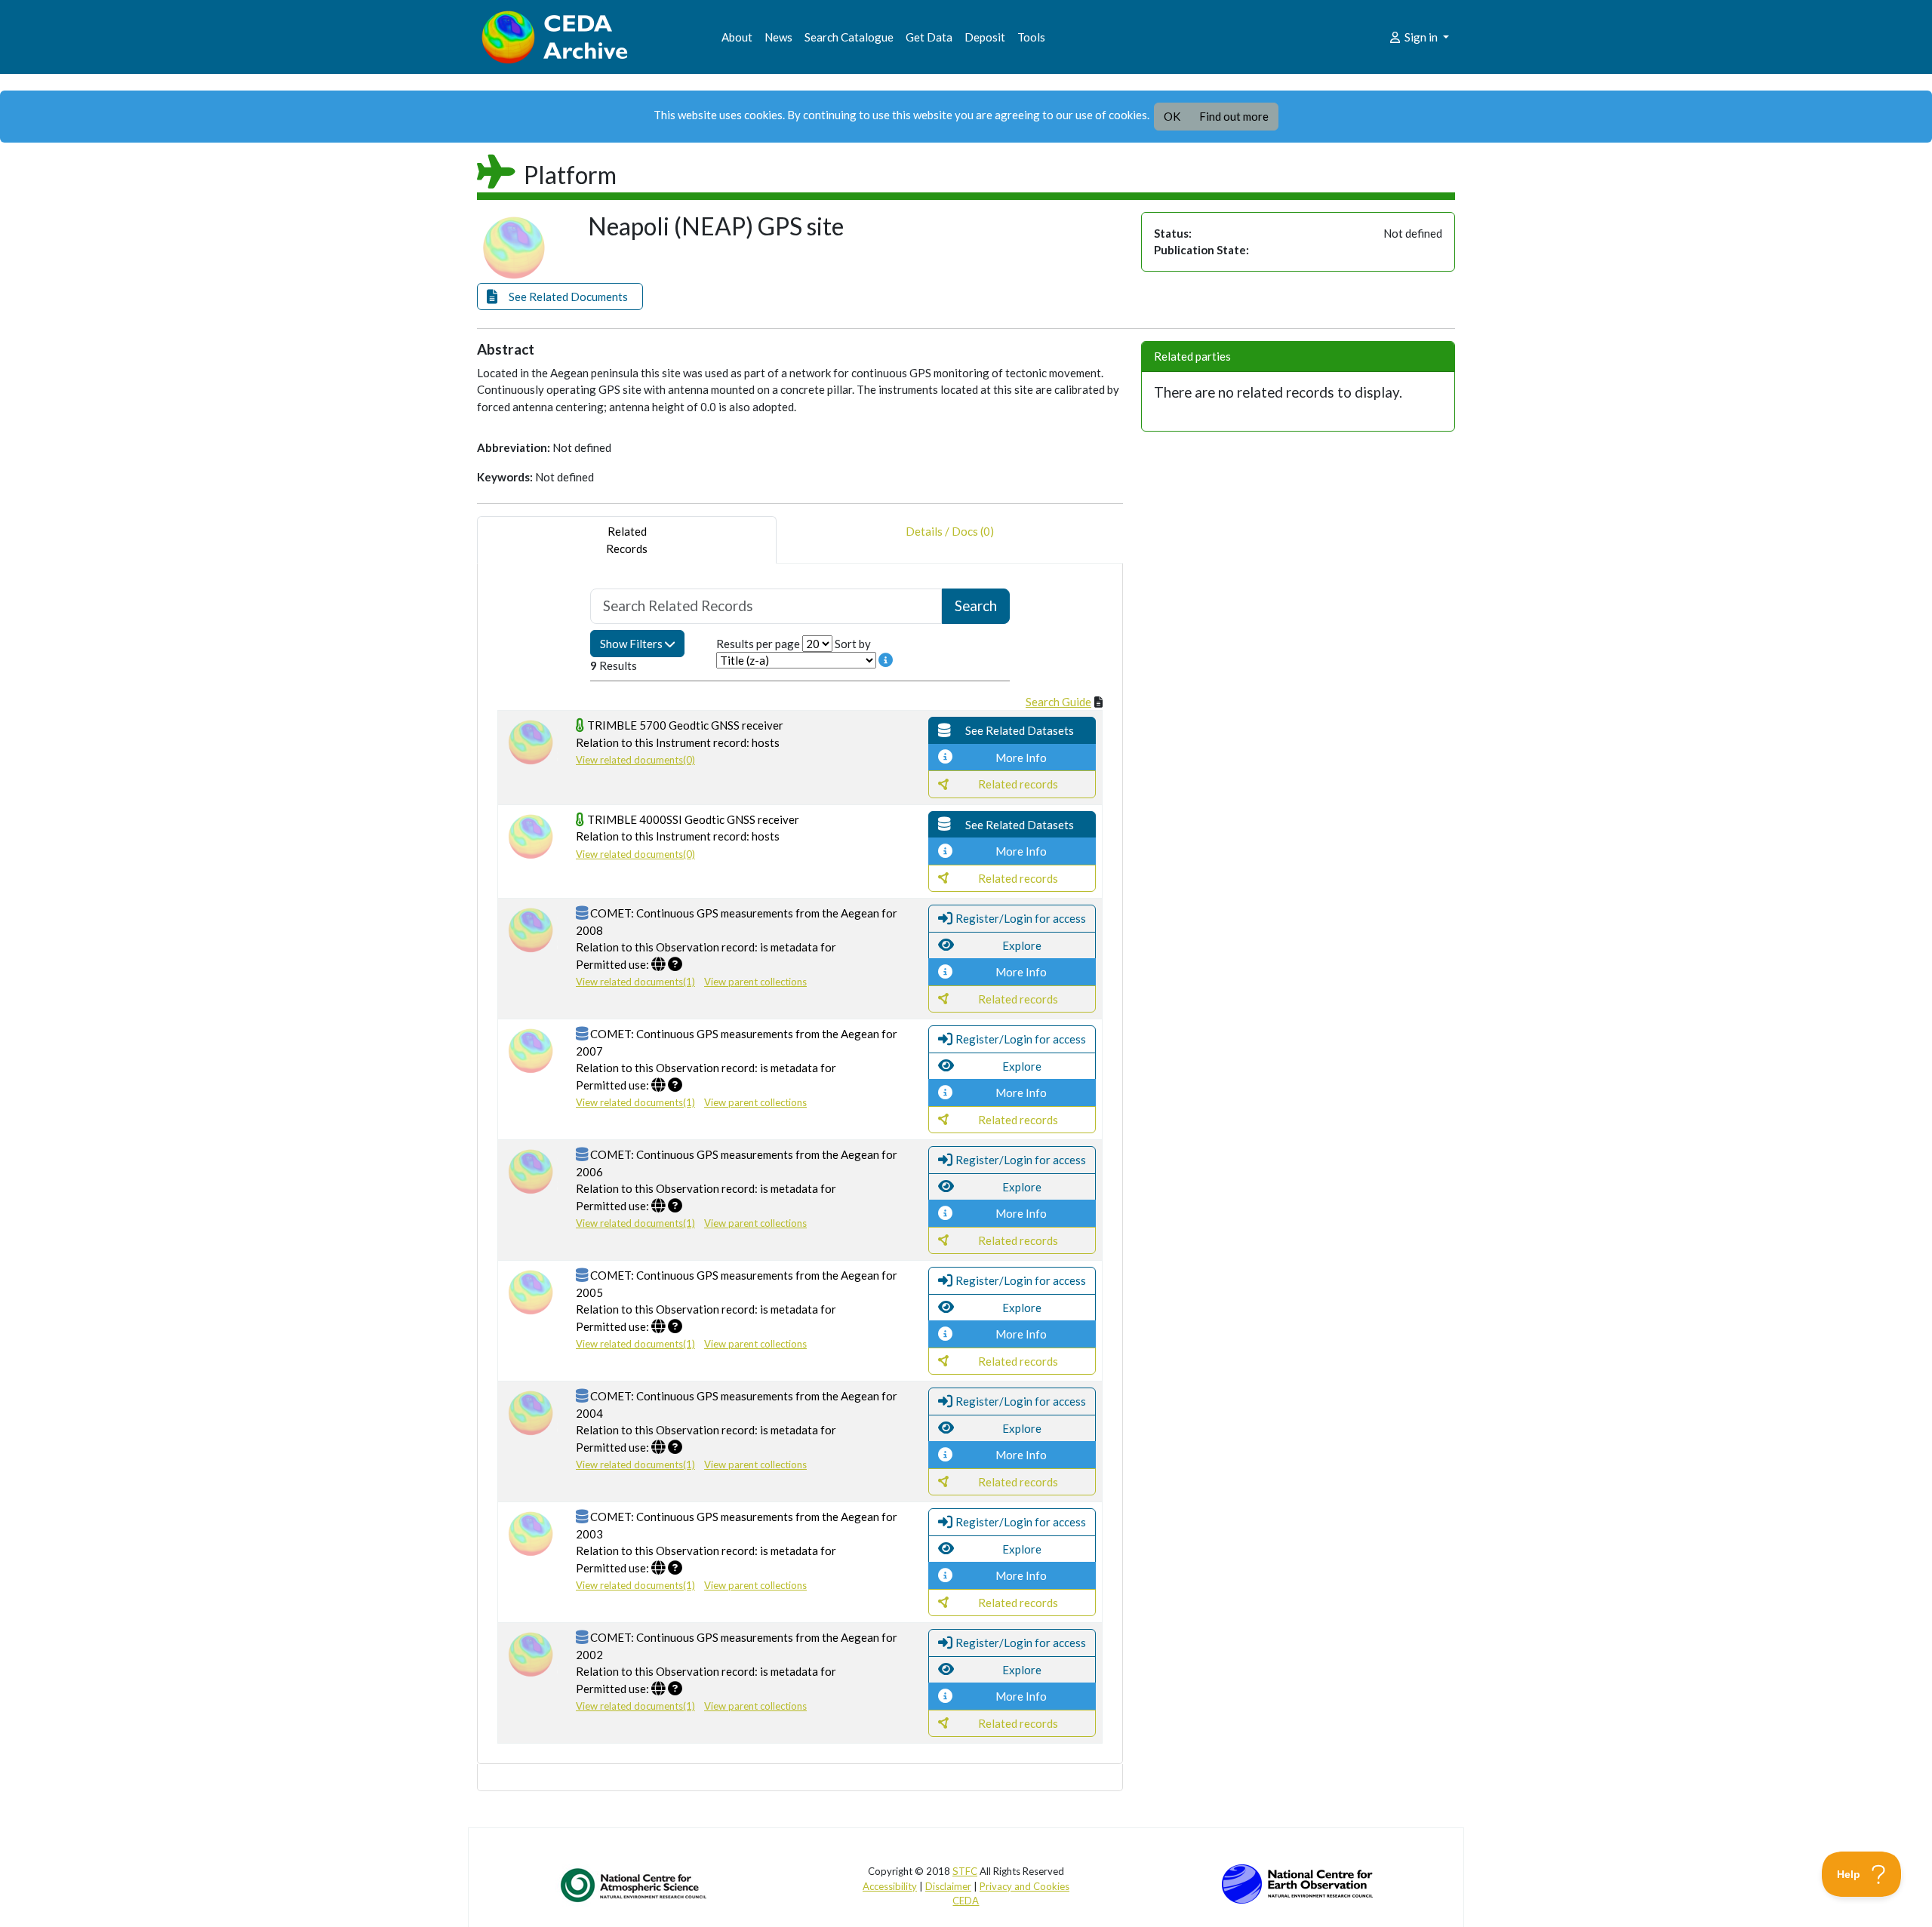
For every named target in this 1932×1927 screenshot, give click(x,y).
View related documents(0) (635, 760)
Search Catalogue (849, 37)
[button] (560, 297)
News (778, 37)
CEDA (966, 1901)
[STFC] (1297, 1882)
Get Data (929, 37)
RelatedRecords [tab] (627, 540)
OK (1172, 116)
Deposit (985, 37)
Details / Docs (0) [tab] (950, 531)
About (737, 37)
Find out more (1234, 116)
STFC (965, 1871)
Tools (1031, 37)
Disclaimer (948, 1886)
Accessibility (890, 1886)
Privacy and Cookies (1024, 1886)
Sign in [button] (1421, 37)
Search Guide (1058, 702)
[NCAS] (635, 1885)
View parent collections (755, 982)
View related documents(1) (635, 982)
